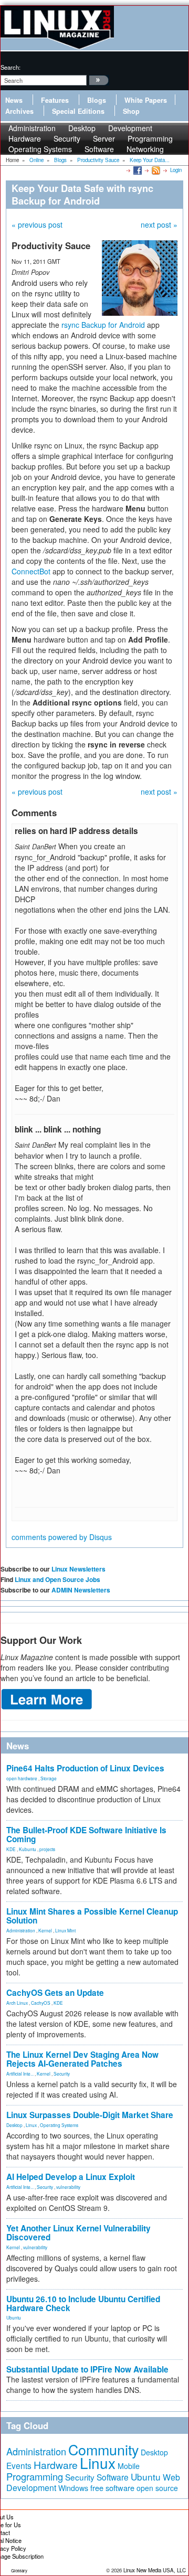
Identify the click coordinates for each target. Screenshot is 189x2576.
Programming (35, 2476)
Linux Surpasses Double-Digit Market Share (90, 2115)
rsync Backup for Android (103, 325)
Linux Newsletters (78, 1569)
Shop (131, 111)
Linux (31, 2125)
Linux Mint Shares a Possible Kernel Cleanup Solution (92, 1916)
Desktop (14, 2125)
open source (157, 2488)
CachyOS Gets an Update (55, 1993)
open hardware (22, 1778)
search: (10, 67)
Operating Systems (40, 149)
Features (55, 100)
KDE (11, 1849)
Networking (145, 149)
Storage (49, 1778)
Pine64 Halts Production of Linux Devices (85, 1768)
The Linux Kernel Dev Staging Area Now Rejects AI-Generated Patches (82, 2059)
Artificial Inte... (20, 2073)
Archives (19, 111)
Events (19, 2465)
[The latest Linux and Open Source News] (155, 170)
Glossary (19, 2570)
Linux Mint (65, 1930)
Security (62, 2073)
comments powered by (62, 1537)
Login (176, 170)
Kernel (45, 1930)
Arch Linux (17, 2003)
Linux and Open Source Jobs (57, 1579)
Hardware (56, 2465)
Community (103, 2449)
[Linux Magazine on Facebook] (137, 170)
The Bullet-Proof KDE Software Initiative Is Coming (86, 1835)
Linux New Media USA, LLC (155, 2570)
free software (112, 2488)
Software (99, 149)
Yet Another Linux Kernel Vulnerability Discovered (78, 2233)
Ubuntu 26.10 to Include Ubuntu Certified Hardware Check (83, 2304)
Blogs (97, 100)
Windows (73, 2488)
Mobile (129, 2466)
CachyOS (41, 2003)
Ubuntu (14, 2317)
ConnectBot (31, 571)
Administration (21, 1930)
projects (47, 1849)
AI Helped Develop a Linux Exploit (71, 2177)
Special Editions (78, 111)
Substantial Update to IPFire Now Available (87, 2369)
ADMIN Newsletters (81, 1590)
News (14, 100)
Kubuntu (28, 1849)
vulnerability (68, 2187)
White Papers (146, 100)
